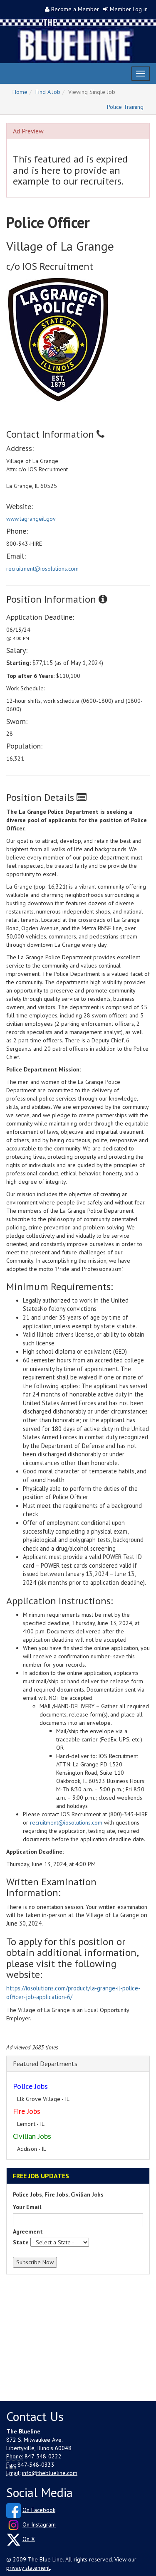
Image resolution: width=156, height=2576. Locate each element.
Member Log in (129, 9)
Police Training (125, 107)
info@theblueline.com (50, 2473)
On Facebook (39, 2510)
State (21, 2242)
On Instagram (39, 2524)
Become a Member (75, 9)
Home (20, 92)
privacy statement (28, 2568)
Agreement (28, 2231)
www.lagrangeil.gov (31, 519)
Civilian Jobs (32, 2136)
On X (29, 2539)
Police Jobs (30, 2086)
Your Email (27, 2207)
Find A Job (48, 92)
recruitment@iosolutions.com (42, 569)
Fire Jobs (27, 2111)
